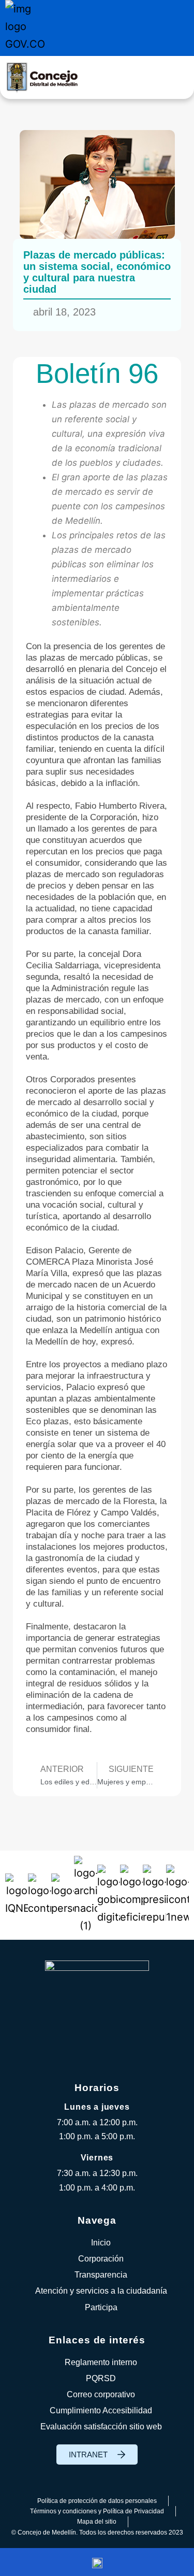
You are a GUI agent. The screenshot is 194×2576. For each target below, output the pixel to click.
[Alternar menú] (176, 77)
